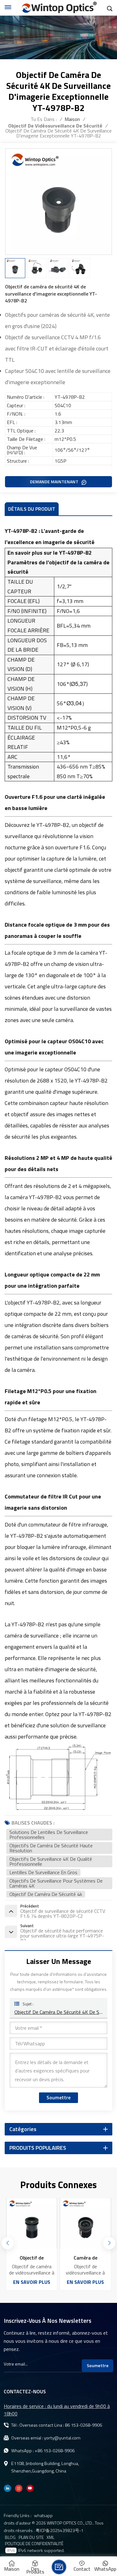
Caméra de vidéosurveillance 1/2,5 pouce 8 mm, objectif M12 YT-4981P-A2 (32, 2258)
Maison (72, 119)
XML (50, 2537)
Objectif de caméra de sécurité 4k (46, 1894)
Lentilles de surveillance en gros (43, 1872)
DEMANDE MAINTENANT (55, 482)
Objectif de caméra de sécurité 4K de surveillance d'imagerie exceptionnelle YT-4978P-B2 (58, 2012)
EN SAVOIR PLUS (32, 2282)
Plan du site (31, 2537)
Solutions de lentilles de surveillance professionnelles (49, 1835)
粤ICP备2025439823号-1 (60, 2530)
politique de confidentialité (34, 2544)
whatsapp (43, 2515)
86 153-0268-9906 (83, 2425)
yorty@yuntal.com (62, 2438)
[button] (109, 2243)
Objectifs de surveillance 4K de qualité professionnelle (51, 1861)
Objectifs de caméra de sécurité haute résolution (51, 1848)
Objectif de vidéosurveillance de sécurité (55, 126)
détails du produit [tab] (32, 509)
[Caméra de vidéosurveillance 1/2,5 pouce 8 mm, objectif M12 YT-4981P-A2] (32, 2223)
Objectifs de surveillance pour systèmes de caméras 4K (56, 1883)
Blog (10, 2537)
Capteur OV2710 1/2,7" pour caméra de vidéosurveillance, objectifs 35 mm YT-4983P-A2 (85, 2258)
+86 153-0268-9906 (55, 2451)
